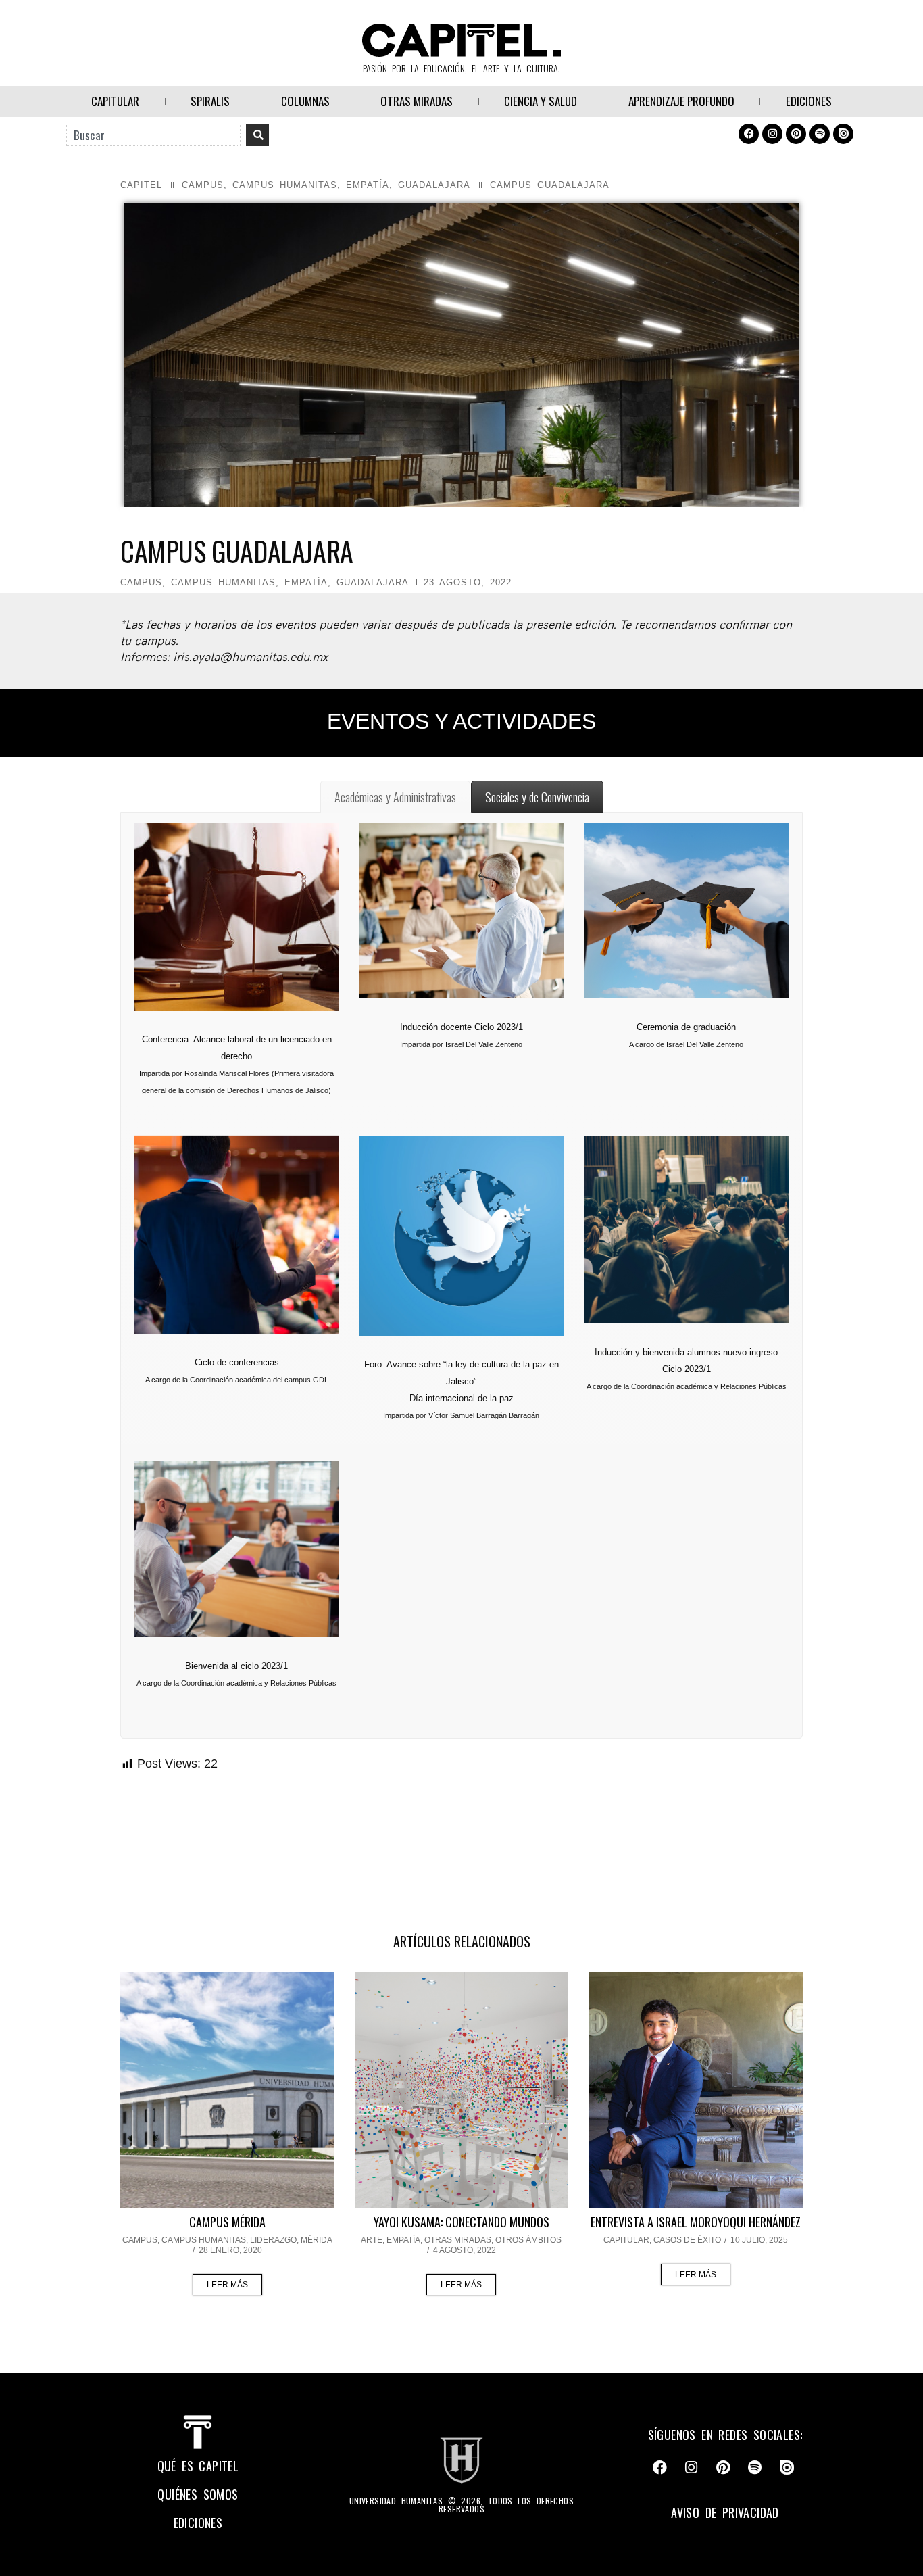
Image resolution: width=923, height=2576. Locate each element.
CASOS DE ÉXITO (687, 2240)
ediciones (198, 2523)
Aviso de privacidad (725, 2512)
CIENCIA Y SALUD (541, 101)
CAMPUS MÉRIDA (227, 2222)
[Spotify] (820, 134)
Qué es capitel (198, 2466)
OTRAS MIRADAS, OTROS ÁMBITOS (493, 2240)
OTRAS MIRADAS (417, 101)
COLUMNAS (305, 101)
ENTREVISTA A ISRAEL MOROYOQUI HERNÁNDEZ (696, 2222)
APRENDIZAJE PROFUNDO (681, 101)
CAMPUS (203, 185)
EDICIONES (809, 101)
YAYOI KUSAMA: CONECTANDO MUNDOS (461, 2222)
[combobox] (153, 135)
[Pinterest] (796, 134)
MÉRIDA (317, 2240)
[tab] (395, 797)
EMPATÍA (368, 185)
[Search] (257, 135)
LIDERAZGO (273, 2240)
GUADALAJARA (434, 185)
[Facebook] (749, 134)
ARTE (372, 2240)
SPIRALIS (210, 101)
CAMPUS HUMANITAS (285, 185)
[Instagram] (772, 134)
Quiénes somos (198, 2494)
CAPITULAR (115, 101)
